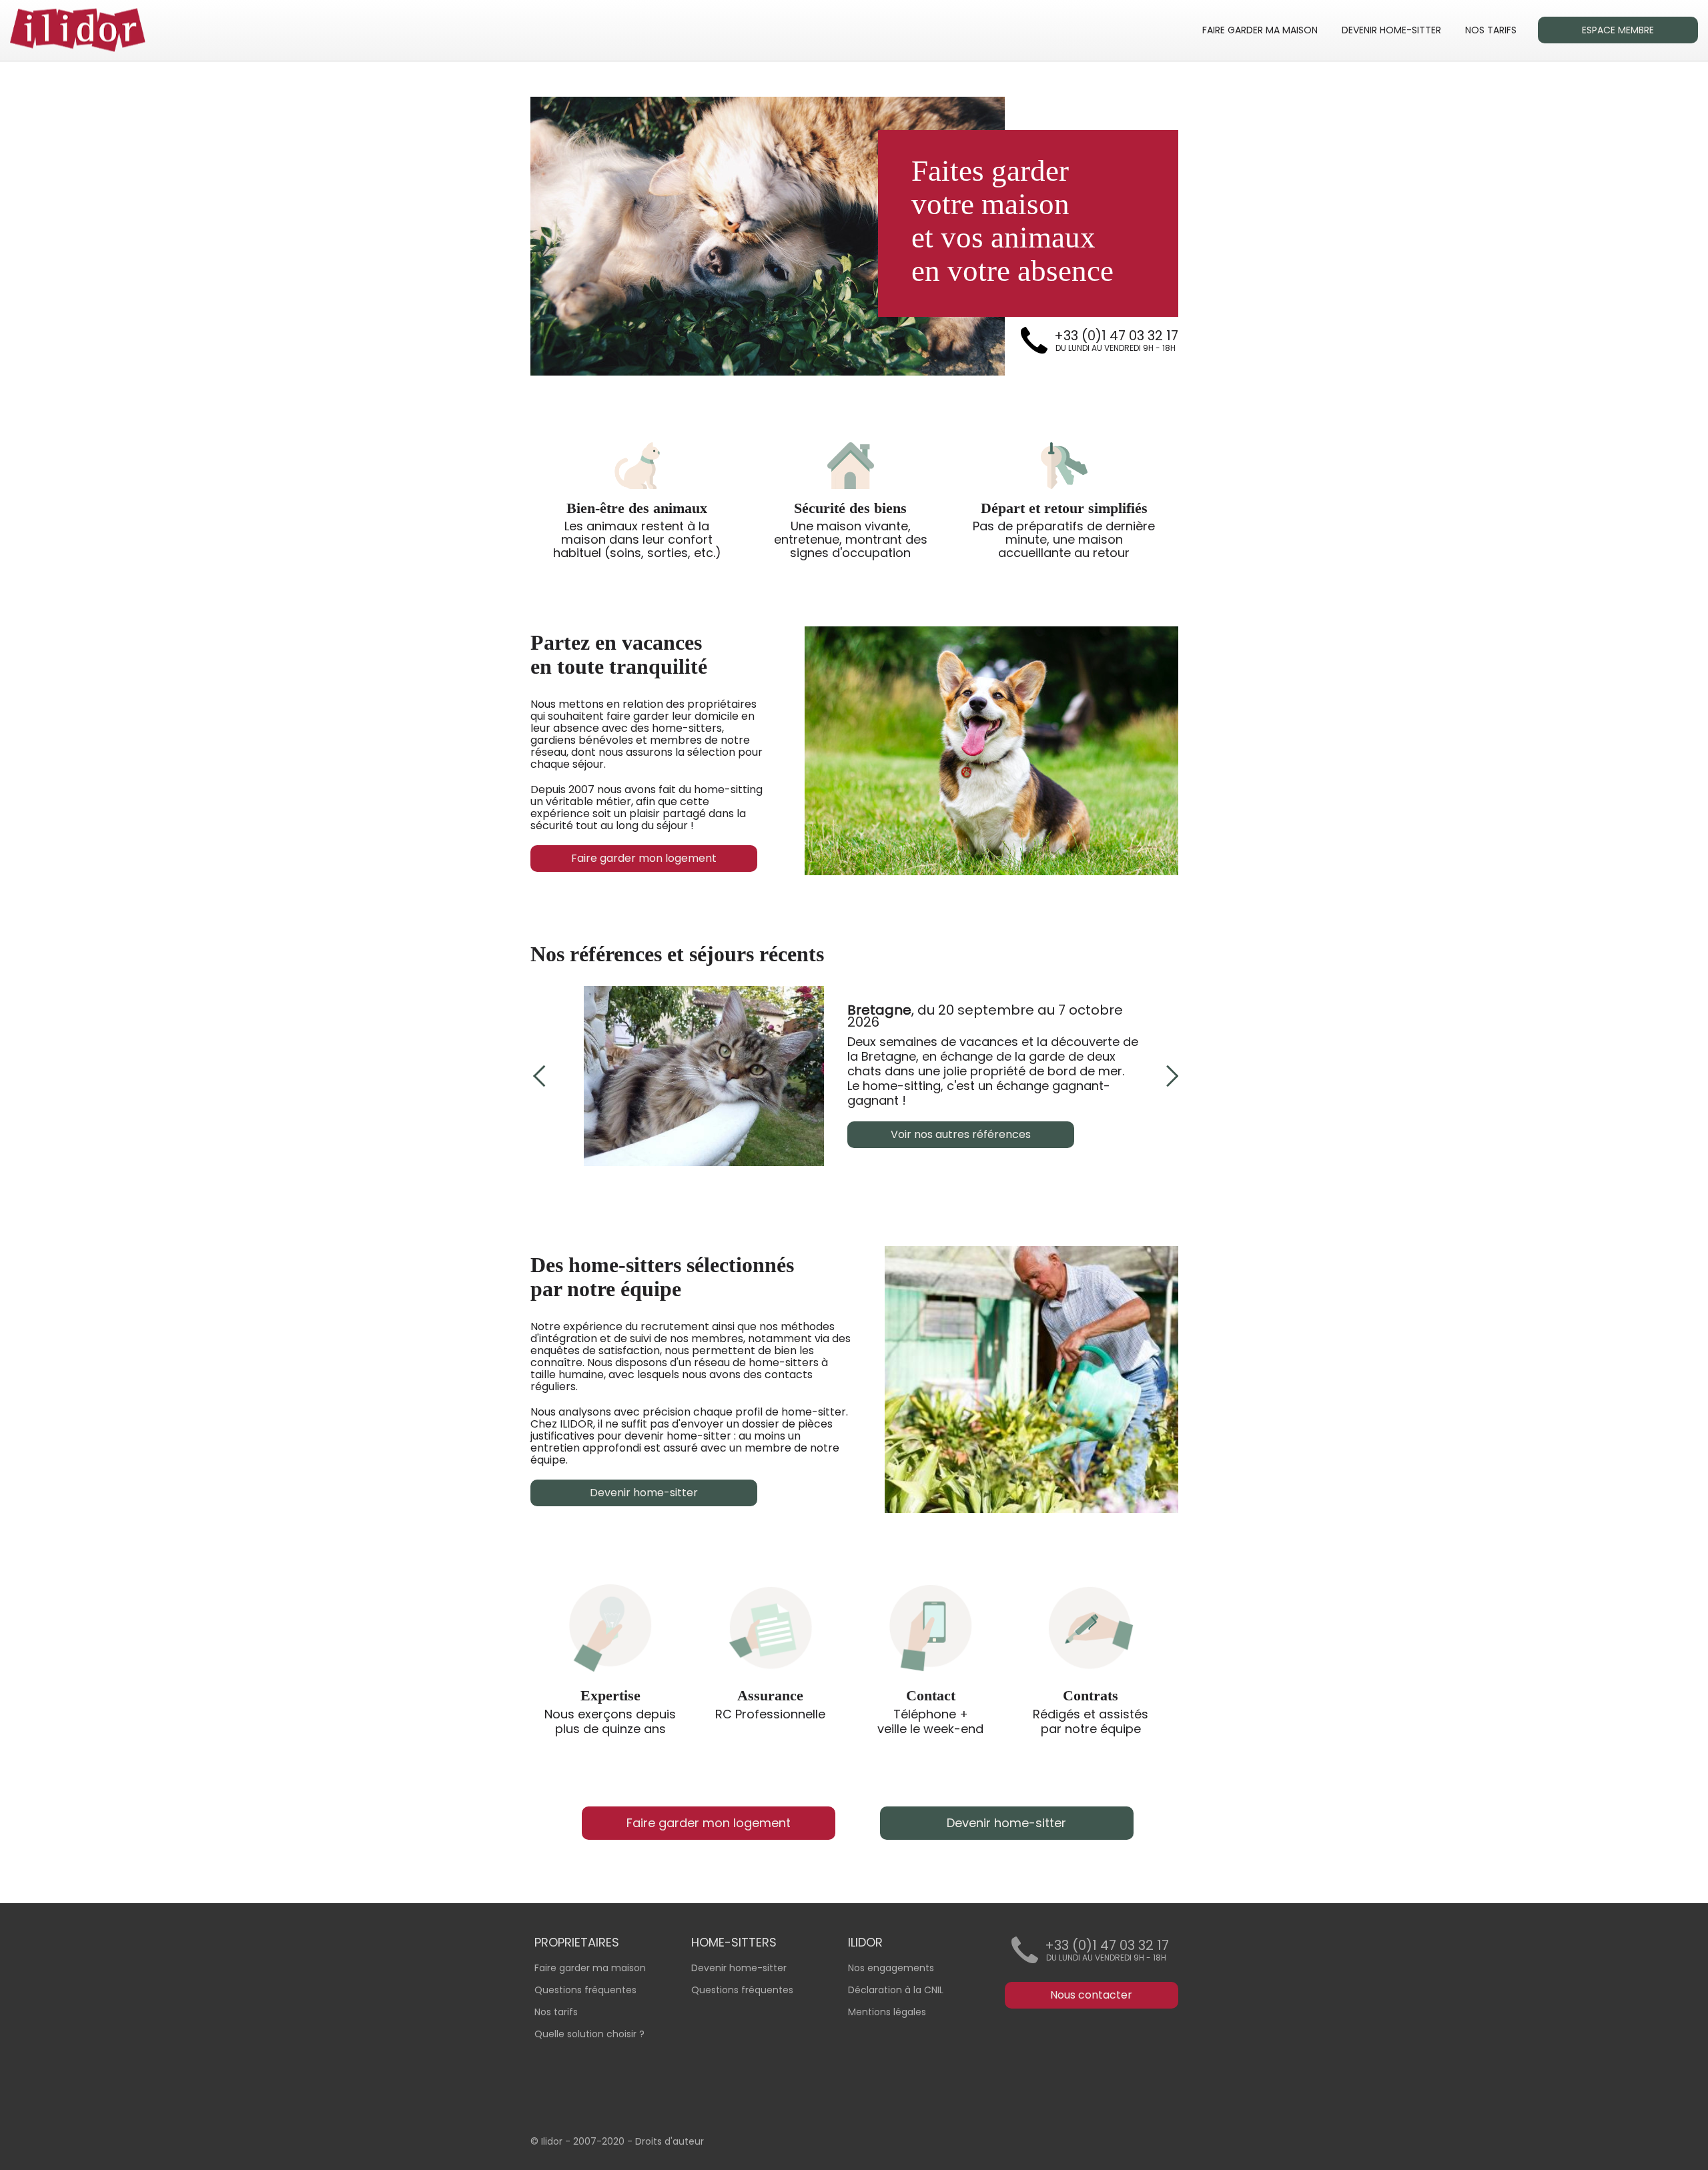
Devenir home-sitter (739, 1968)
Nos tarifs (556, 2012)
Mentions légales (887, 2012)
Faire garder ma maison (590, 1968)
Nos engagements (891, 1968)
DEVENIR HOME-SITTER (1391, 30)
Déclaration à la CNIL (896, 1990)
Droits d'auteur (670, 2141)
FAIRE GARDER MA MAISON (1260, 30)
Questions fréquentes (742, 1990)
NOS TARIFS (1491, 30)
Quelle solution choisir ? (589, 2034)
